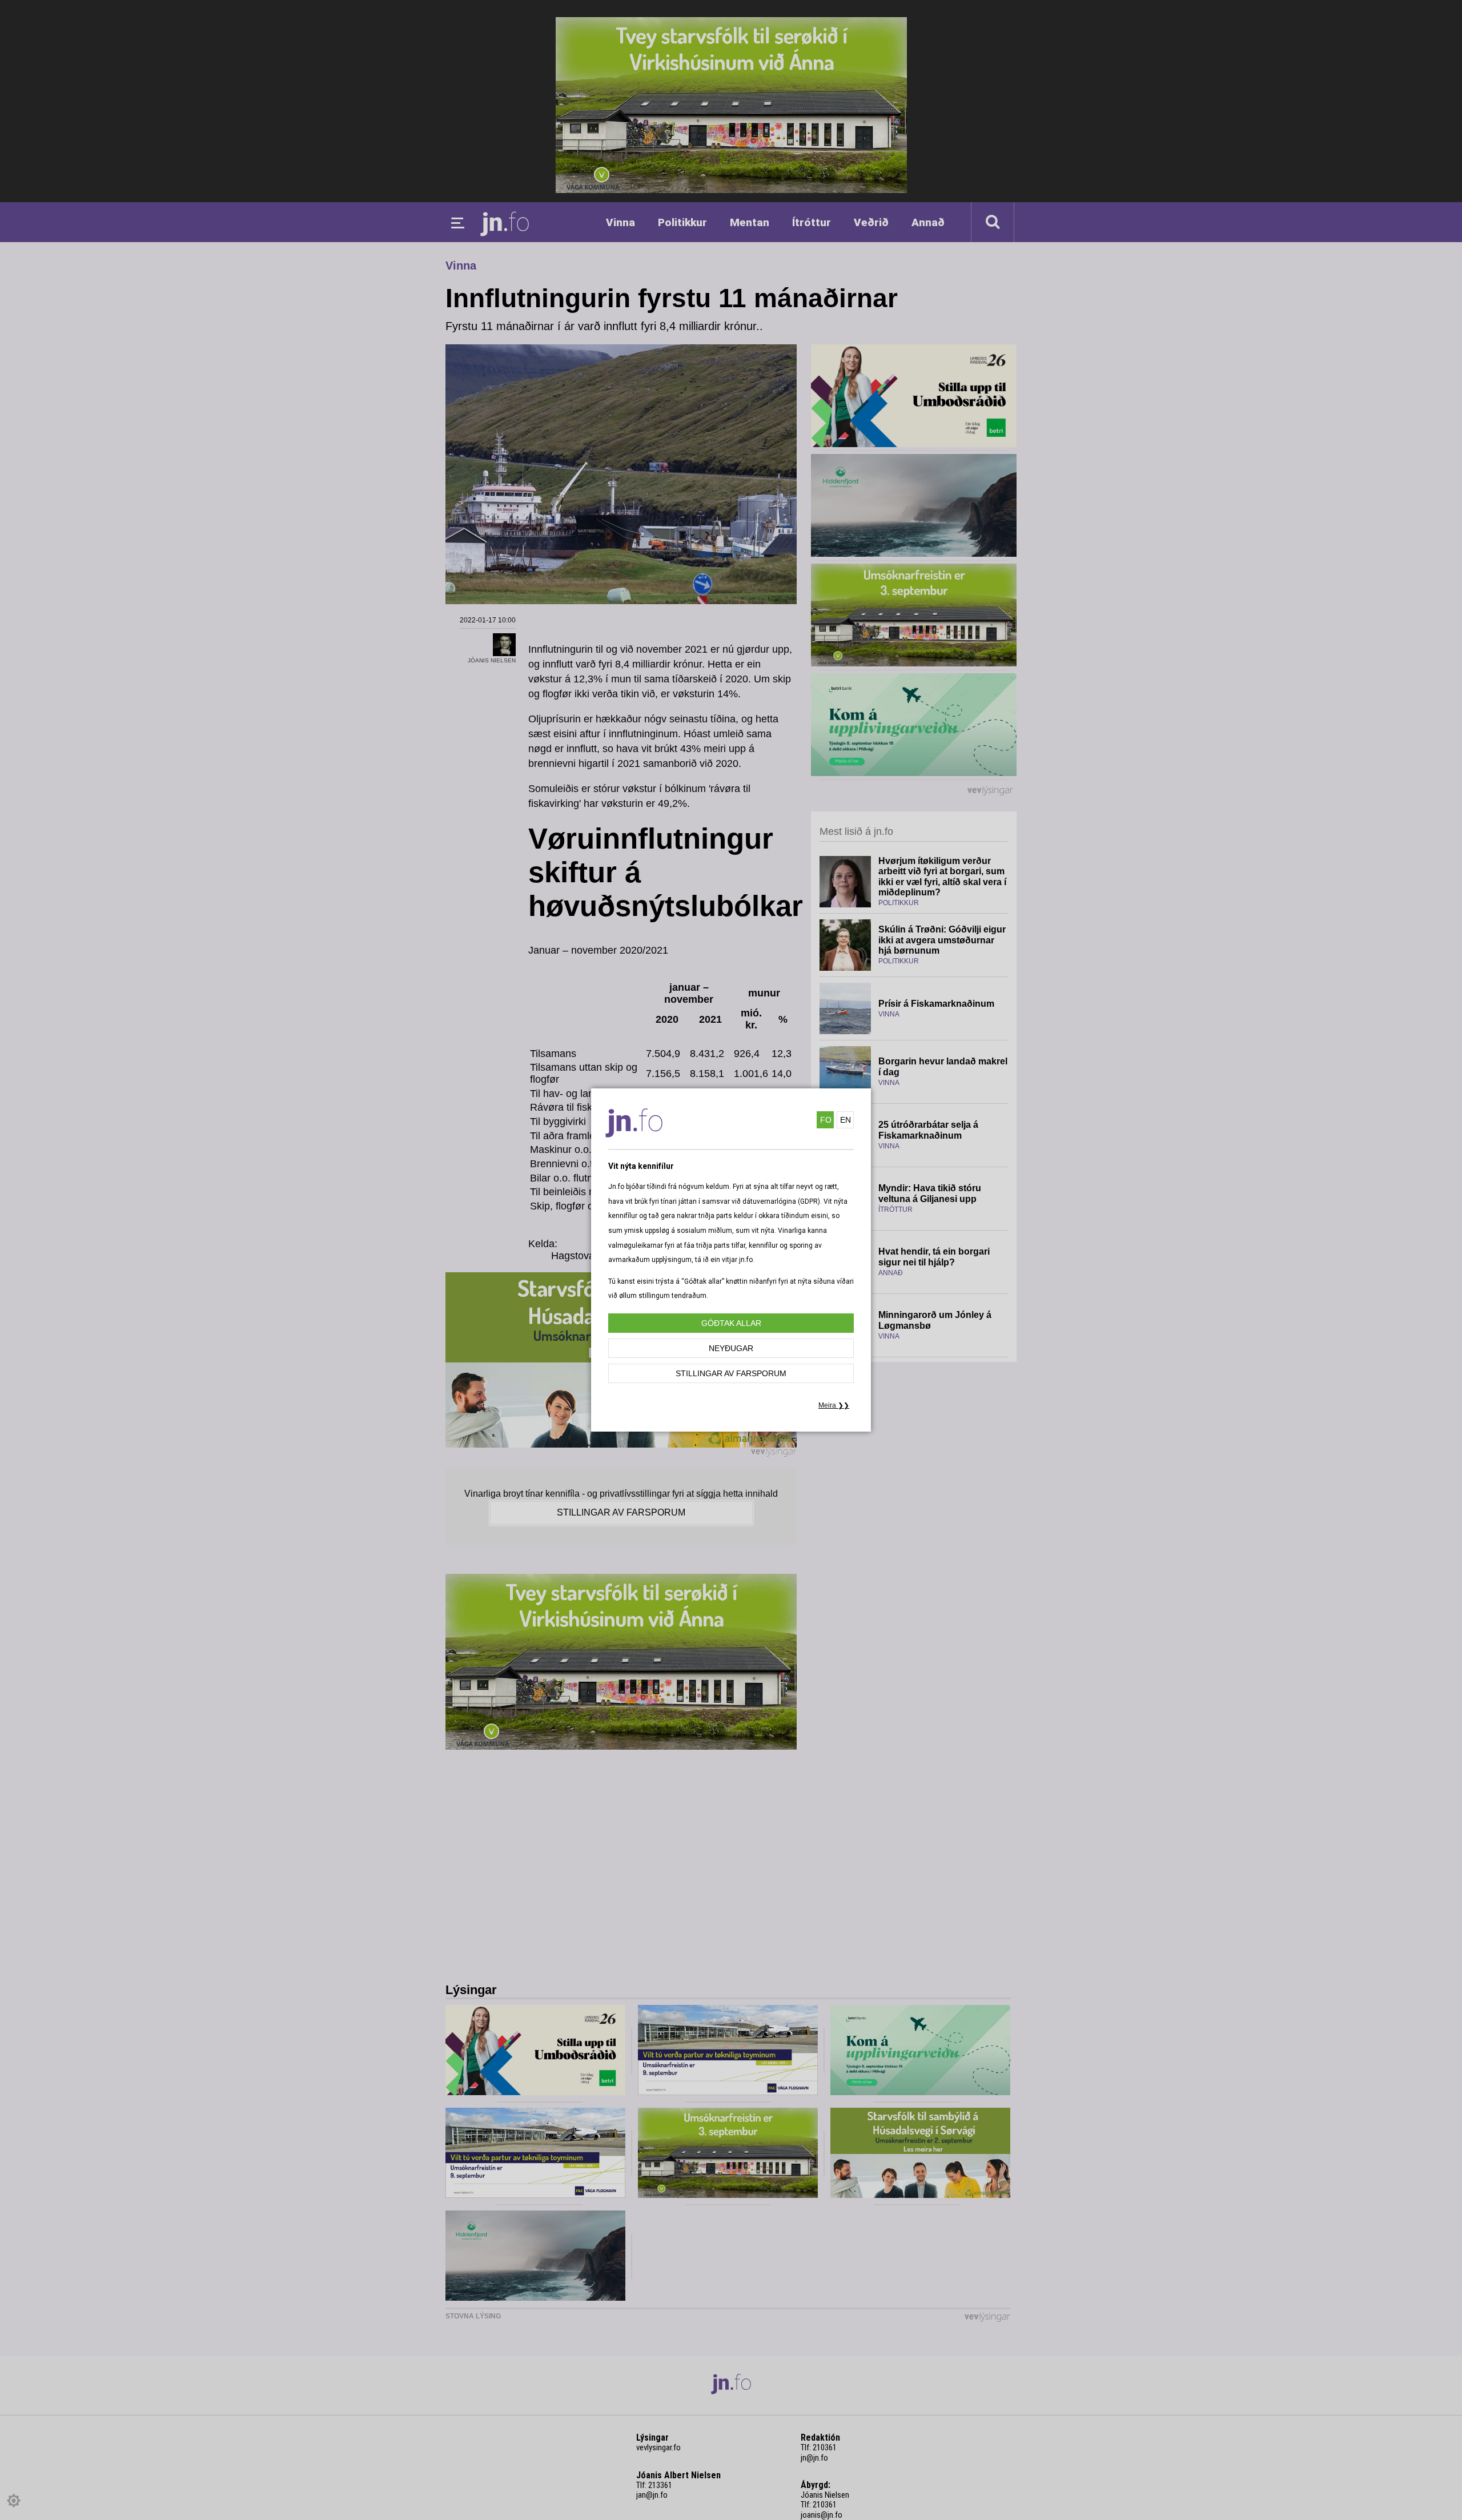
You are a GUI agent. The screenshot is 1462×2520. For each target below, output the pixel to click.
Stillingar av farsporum (731, 1373)
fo (826, 1120)
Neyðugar (731, 1348)
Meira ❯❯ (834, 1405)
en (846, 1120)
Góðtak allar (731, 1323)
